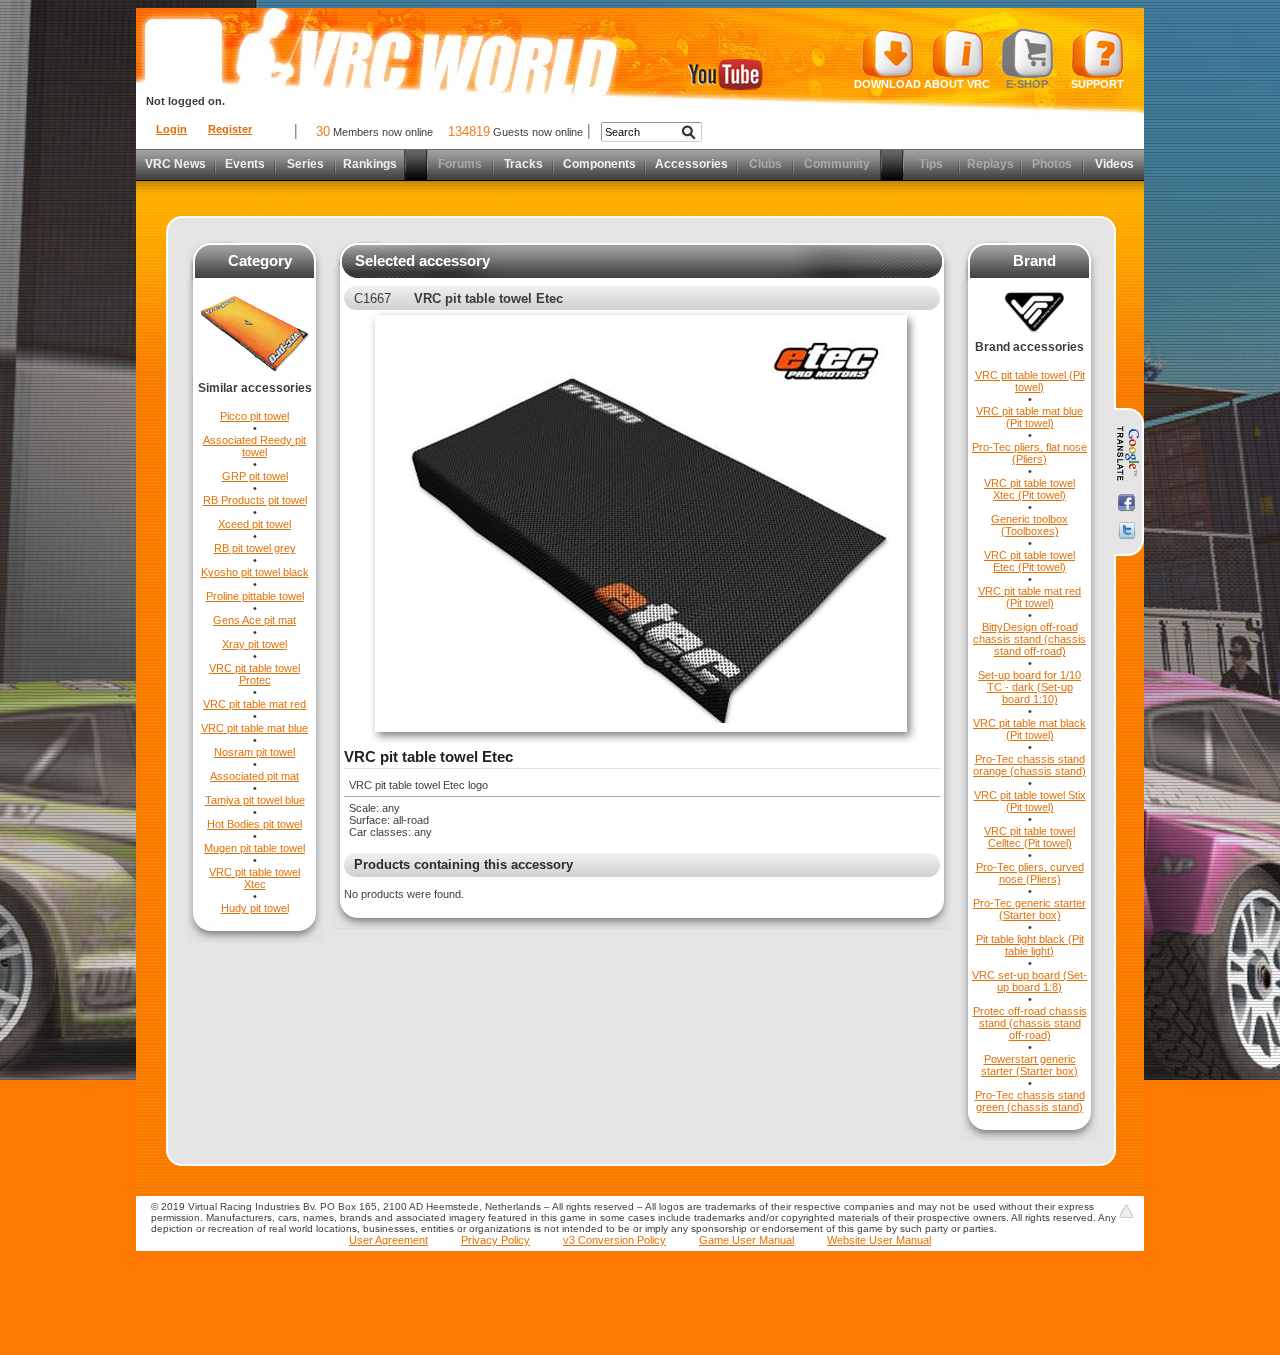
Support (1097, 84)
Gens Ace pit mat (254, 620)
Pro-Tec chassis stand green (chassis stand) (1030, 1101)
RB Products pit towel (255, 500)
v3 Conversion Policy (614, 1240)
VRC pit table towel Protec (254, 674)
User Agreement (388, 1240)
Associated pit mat (254, 776)
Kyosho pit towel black (255, 572)
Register (230, 129)
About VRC (957, 84)
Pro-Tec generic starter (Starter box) (1029, 909)
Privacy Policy (495, 1240)
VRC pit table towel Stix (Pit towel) (1030, 801)
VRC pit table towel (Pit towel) (1030, 381)
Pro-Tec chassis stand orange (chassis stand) (1029, 765)
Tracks (523, 164)
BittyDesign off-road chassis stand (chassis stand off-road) (1029, 639)
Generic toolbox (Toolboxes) (1029, 525)
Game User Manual (746, 1240)
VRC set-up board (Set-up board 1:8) (1029, 981)
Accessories (691, 164)
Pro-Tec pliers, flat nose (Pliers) (1029, 453)
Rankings (370, 164)
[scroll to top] (1126, 1211)
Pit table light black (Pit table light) (1030, 945)
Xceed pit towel (254, 524)
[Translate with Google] (1126, 454)
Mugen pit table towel (254, 848)
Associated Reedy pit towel (254, 446)
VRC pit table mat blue (254, 728)
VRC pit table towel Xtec (254, 878)
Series (305, 164)
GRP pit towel (255, 476)
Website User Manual (879, 1240)
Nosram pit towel (254, 752)
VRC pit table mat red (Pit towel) (1029, 597)
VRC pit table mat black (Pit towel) (1029, 729)
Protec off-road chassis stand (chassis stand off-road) (1030, 1023)
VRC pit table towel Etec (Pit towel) (1029, 561)
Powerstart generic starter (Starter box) (1029, 1065)
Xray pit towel (254, 644)
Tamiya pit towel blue (255, 800)
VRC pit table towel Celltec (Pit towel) (1029, 837)
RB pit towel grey (255, 548)
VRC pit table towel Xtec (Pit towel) (1029, 489)
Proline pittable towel (255, 596)
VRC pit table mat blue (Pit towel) (1029, 417)
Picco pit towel (254, 416)
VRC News (175, 164)
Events (245, 164)
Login (171, 129)
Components (599, 164)
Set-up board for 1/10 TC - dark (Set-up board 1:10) (1029, 687)
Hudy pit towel (255, 908)
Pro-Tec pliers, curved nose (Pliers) (1030, 873)
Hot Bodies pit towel (254, 824)
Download (887, 84)
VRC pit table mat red (254, 704)
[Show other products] (254, 377)
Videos (1114, 164)
